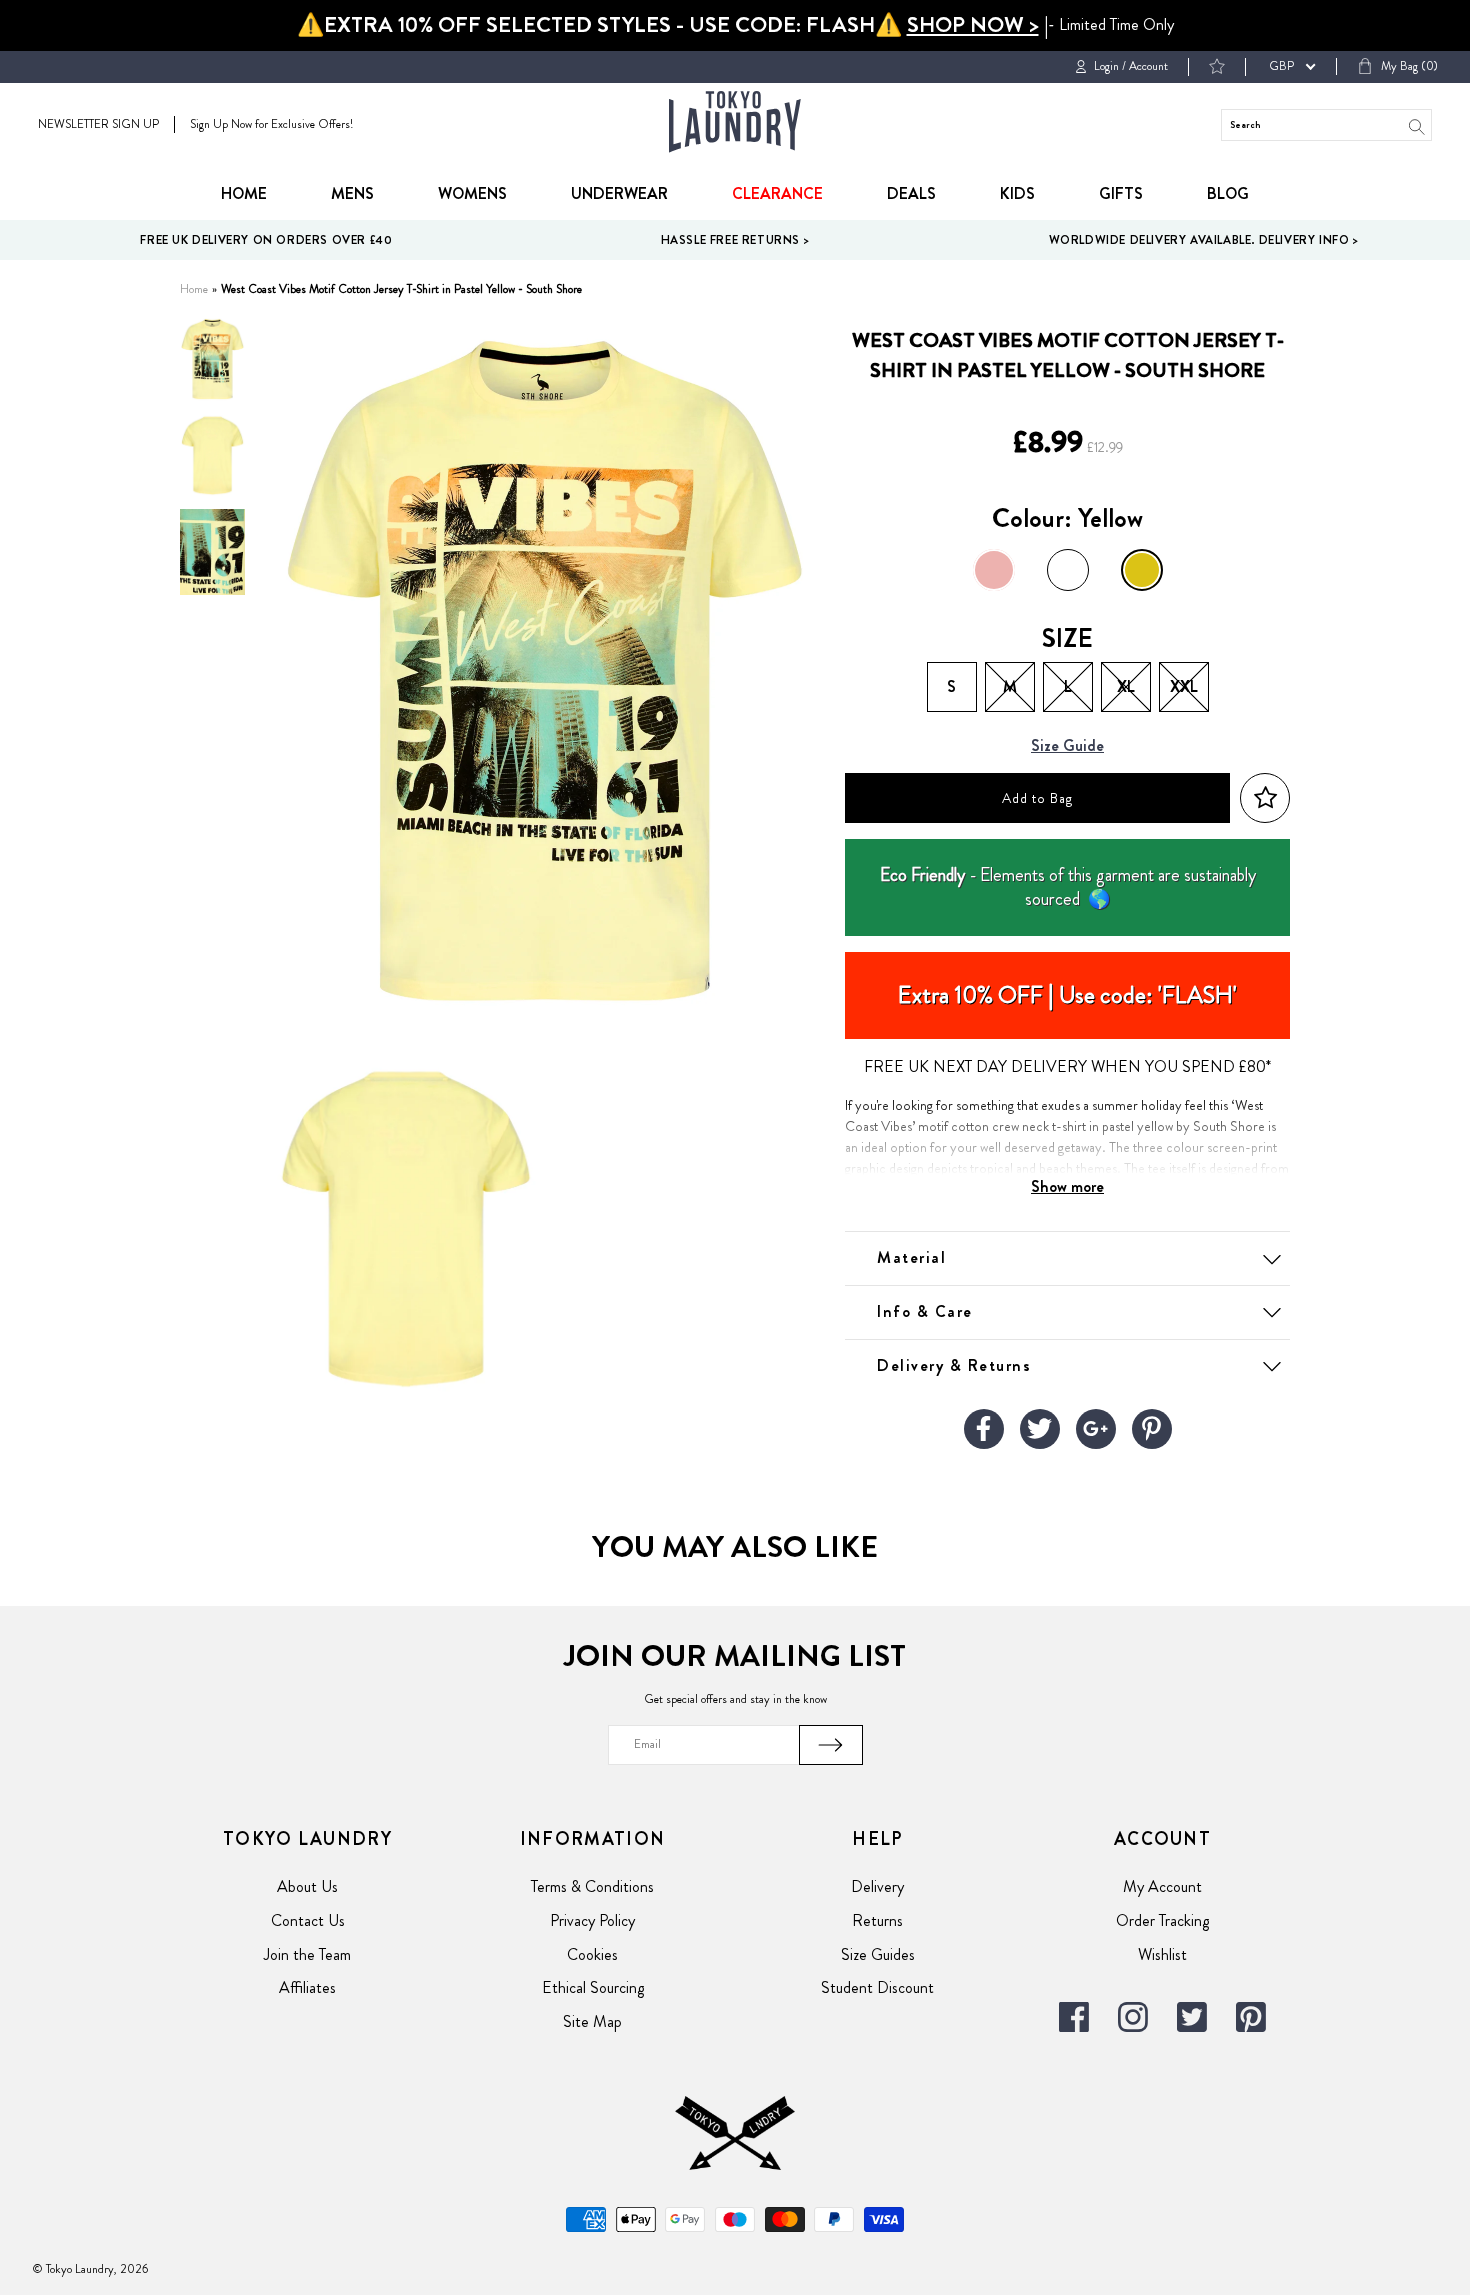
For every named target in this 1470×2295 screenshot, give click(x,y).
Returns (877, 1920)
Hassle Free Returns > (735, 240)
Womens (472, 193)
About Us (307, 1886)
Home (244, 193)
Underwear (619, 193)
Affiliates (307, 1987)
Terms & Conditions (592, 1886)
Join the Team (307, 1954)
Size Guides (878, 1954)
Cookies (592, 1954)
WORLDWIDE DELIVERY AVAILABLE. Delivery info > (1204, 240)
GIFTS (1121, 193)
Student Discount (877, 1987)
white (1068, 570)
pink (994, 570)
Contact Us (308, 1920)
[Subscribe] (831, 1745)
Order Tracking (1162, 1920)
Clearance (777, 193)
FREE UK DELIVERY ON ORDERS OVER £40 (266, 240)
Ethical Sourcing (593, 1987)
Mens (352, 193)
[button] (1265, 798)
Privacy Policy (592, 1920)
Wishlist (1162, 1954)
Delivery (877, 1886)
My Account (1162, 1886)
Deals (911, 193)
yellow (1142, 570)
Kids (1017, 193)
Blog (1228, 193)
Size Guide (1067, 746)
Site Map (592, 2021)
